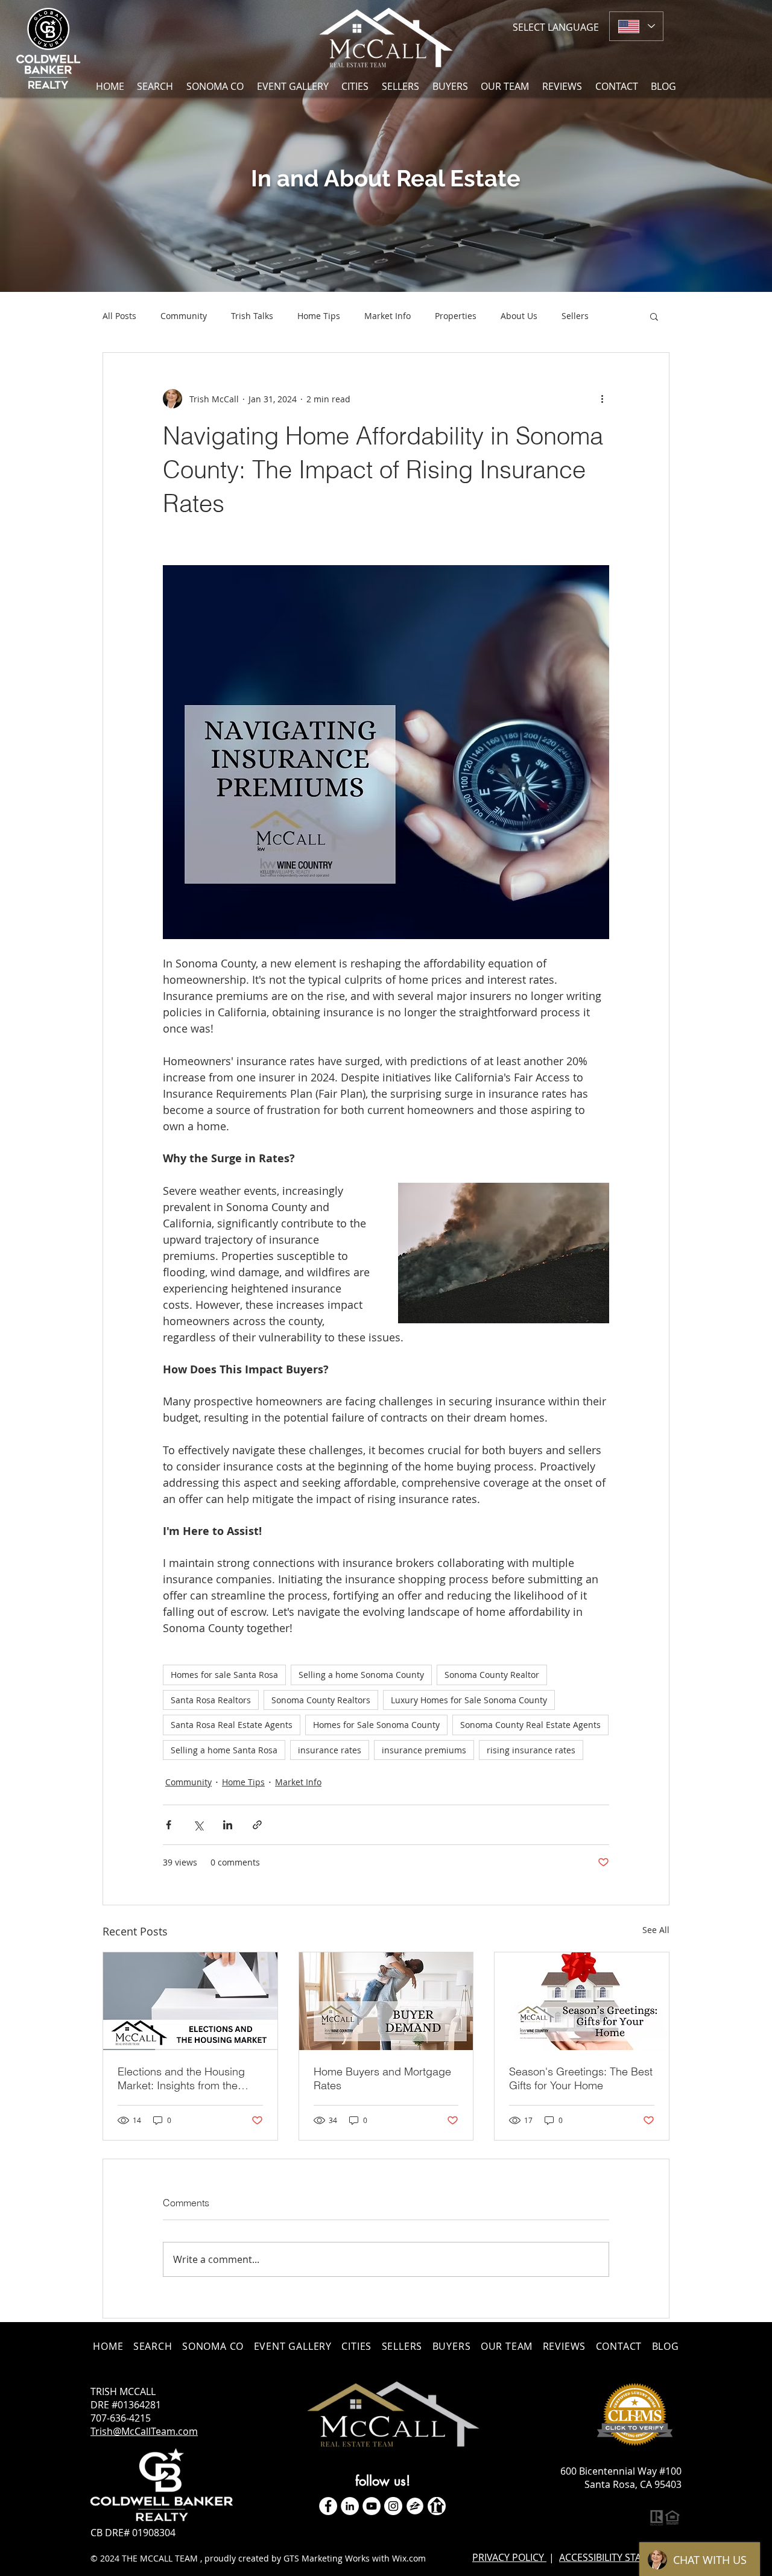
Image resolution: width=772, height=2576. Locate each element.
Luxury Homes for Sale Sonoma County (469, 1700)
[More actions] (602, 399)
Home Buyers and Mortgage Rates (382, 2078)
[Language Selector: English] (636, 26)
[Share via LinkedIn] (228, 1825)
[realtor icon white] (437, 2506)
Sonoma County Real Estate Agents (530, 1725)
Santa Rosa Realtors (211, 1700)
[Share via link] (257, 1825)
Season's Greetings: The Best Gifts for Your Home (581, 2078)
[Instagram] (393, 2506)
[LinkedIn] (350, 2506)
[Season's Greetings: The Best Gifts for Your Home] (582, 2001)
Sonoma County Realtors (321, 1700)
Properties (456, 316)
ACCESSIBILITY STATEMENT (619, 2557)
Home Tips (319, 316)
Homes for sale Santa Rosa (224, 1675)
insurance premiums (424, 1750)
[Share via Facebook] (169, 1825)
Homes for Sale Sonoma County (376, 1725)
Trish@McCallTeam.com (144, 2431)
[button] (356, 86)
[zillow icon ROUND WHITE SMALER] (415, 2506)
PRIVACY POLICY (509, 2557)
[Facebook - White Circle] (328, 2506)
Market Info (388, 316)
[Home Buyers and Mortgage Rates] (386, 2001)
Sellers (575, 316)
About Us (519, 316)
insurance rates (330, 1750)
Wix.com (409, 2558)
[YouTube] (372, 2506)
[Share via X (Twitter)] (198, 1825)
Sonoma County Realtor (492, 1675)
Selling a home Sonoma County (361, 1675)
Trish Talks (252, 316)
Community (184, 316)
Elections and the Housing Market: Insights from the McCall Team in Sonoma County (181, 2078)
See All (656, 1930)
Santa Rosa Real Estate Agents (232, 1725)
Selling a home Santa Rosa (224, 1750)
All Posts (119, 316)
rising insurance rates (531, 1750)
